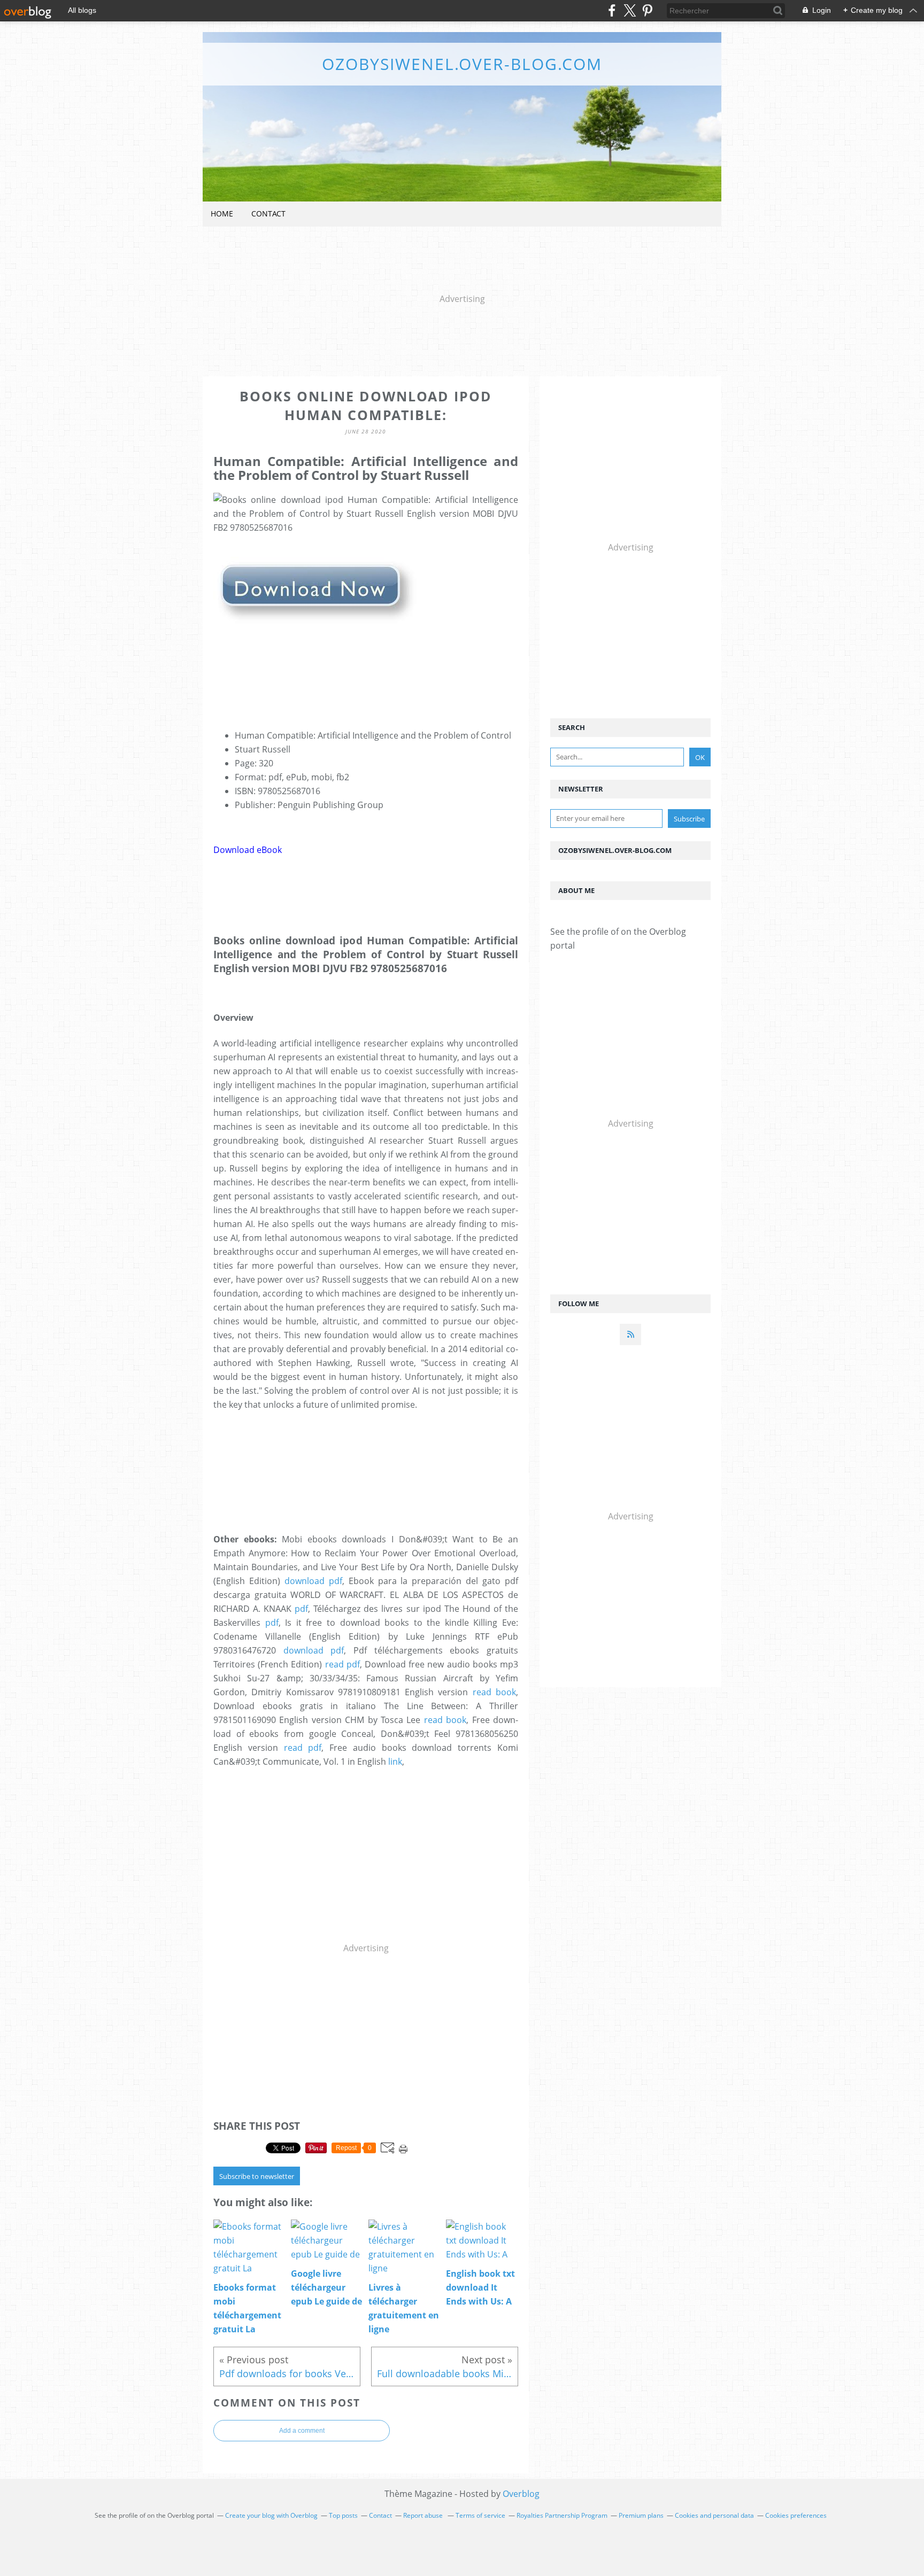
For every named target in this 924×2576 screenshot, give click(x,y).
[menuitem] (222, 214)
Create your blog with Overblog (271, 2515)
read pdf (342, 1664)
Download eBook (248, 850)
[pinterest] (647, 10)
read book (494, 1692)
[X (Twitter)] (630, 10)
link (395, 1762)
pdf (301, 1609)
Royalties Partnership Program (562, 2515)
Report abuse (424, 2515)
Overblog (521, 2494)
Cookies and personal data (714, 2515)
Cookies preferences (796, 2515)
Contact (268, 214)
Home (222, 214)
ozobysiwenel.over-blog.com (462, 64)
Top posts (343, 2515)
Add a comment (302, 2431)
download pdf (313, 1581)
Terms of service (480, 2515)
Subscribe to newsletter (257, 2176)
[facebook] (612, 10)
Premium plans (641, 2515)
